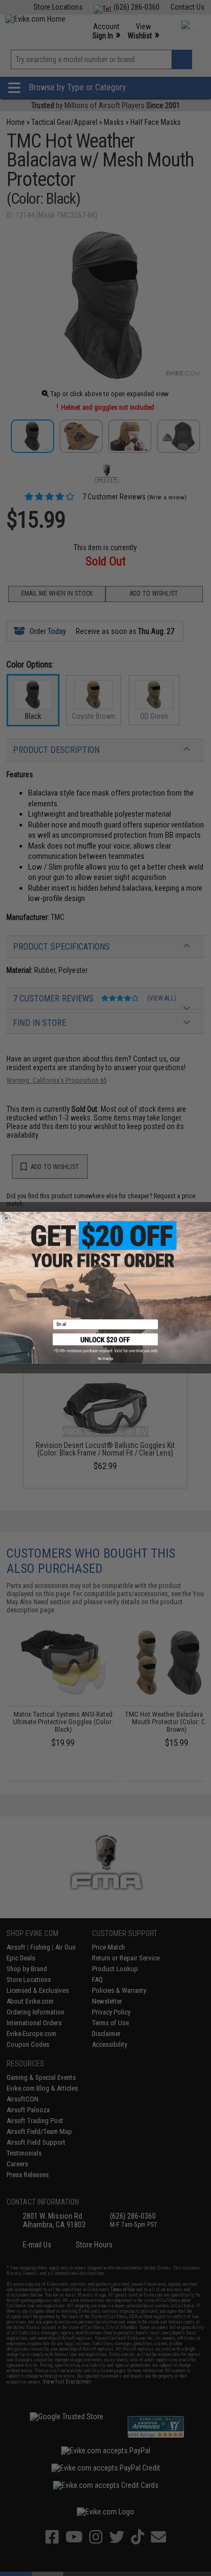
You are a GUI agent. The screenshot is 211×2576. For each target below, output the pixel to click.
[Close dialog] (6, 1218)
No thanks (105, 1359)
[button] (106, 1343)
